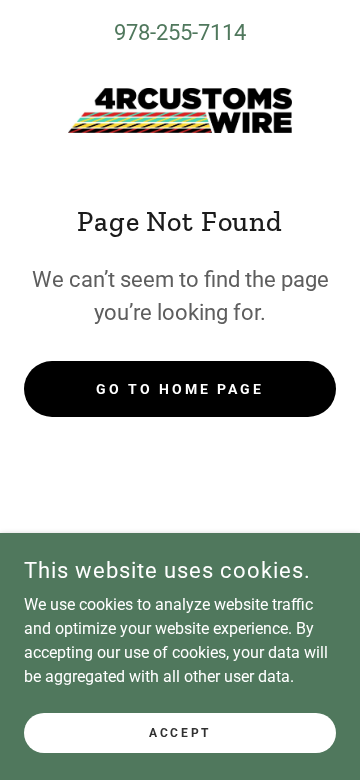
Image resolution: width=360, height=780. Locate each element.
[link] (180, 110)
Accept (179, 732)
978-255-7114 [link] (180, 32)
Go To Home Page (180, 389)
